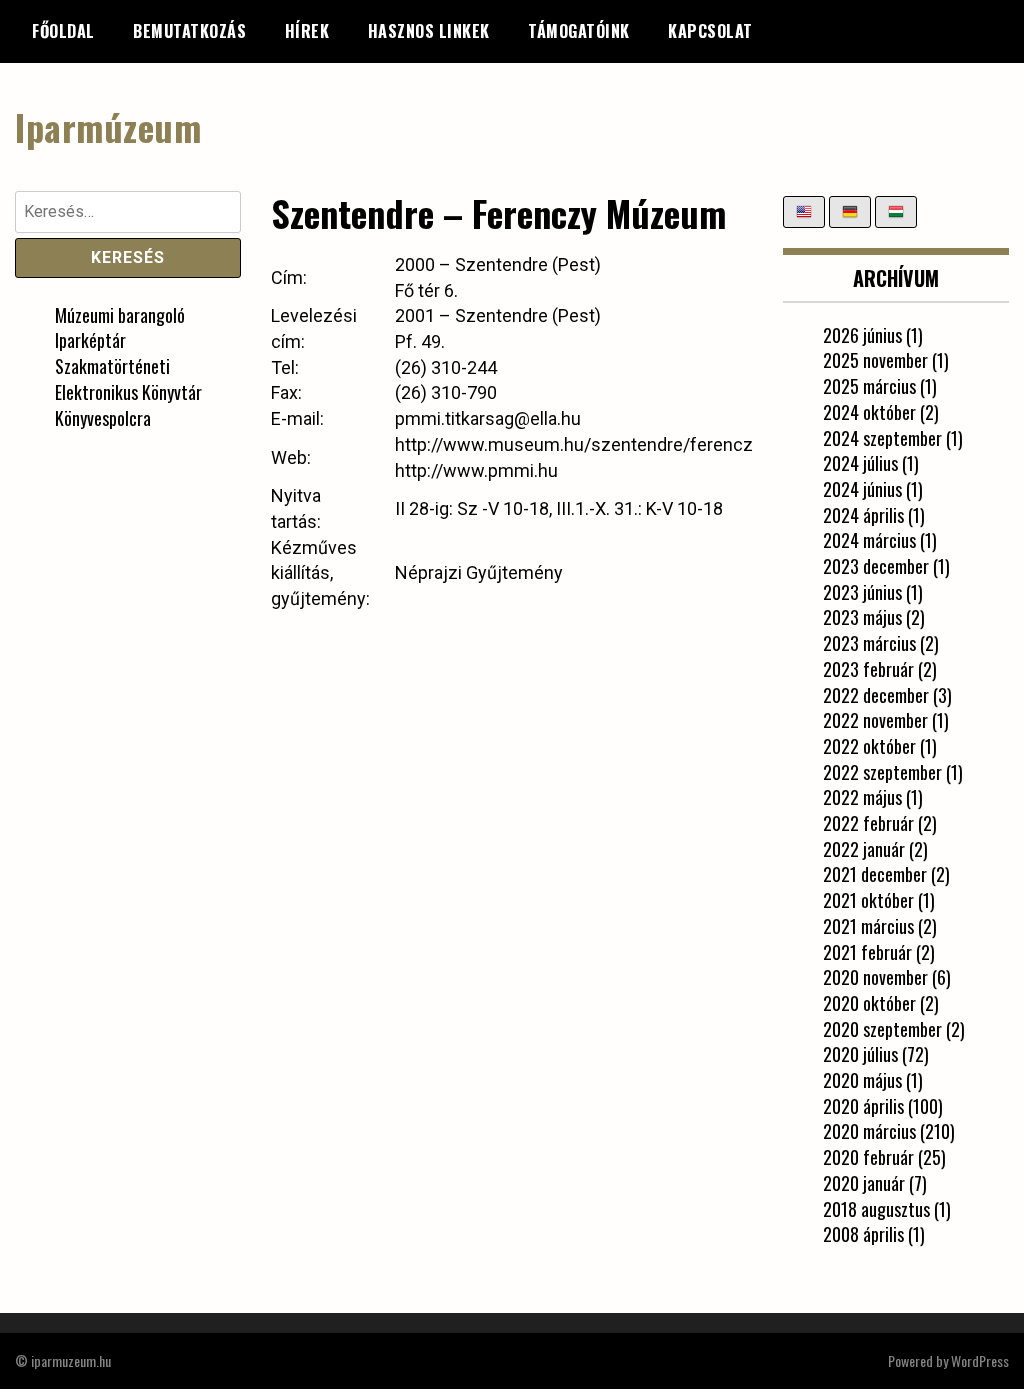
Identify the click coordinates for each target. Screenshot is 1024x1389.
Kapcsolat (710, 31)
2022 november (875, 720)
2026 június (862, 335)
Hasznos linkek (429, 31)
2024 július (860, 463)
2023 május (862, 617)
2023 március (869, 643)
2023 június (862, 592)
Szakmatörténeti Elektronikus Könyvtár (128, 379)
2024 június (862, 489)
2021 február (867, 952)
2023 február (868, 669)
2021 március (868, 926)
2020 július (860, 1054)
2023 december (876, 566)
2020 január (864, 1183)
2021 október (868, 900)
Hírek (307, 31)
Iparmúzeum (108, 126)
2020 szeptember (882, 1029)
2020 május (862, 1080)
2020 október (869, 1003)
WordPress (980, 1360)
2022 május (862, 797)
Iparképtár (90, 340)
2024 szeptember (882, 438)
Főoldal (63, 31)
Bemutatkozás (189, 31)
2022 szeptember (882, 772)
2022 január (864, 849)
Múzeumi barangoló (120, 315)
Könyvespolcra (103, 418)
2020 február (868, 1157)
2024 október (869, 412)
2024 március (869, 540)
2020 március (869, 1131)
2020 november (875, 977)
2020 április (863, 1106)
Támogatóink (579, 31)
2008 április (863, 1234)
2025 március (869, 386)
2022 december (876, 695)
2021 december (875, 874)
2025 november (875, 360)
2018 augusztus (876, 1209)
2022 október (869, 746)
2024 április (863, 515)
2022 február (868, 823)
